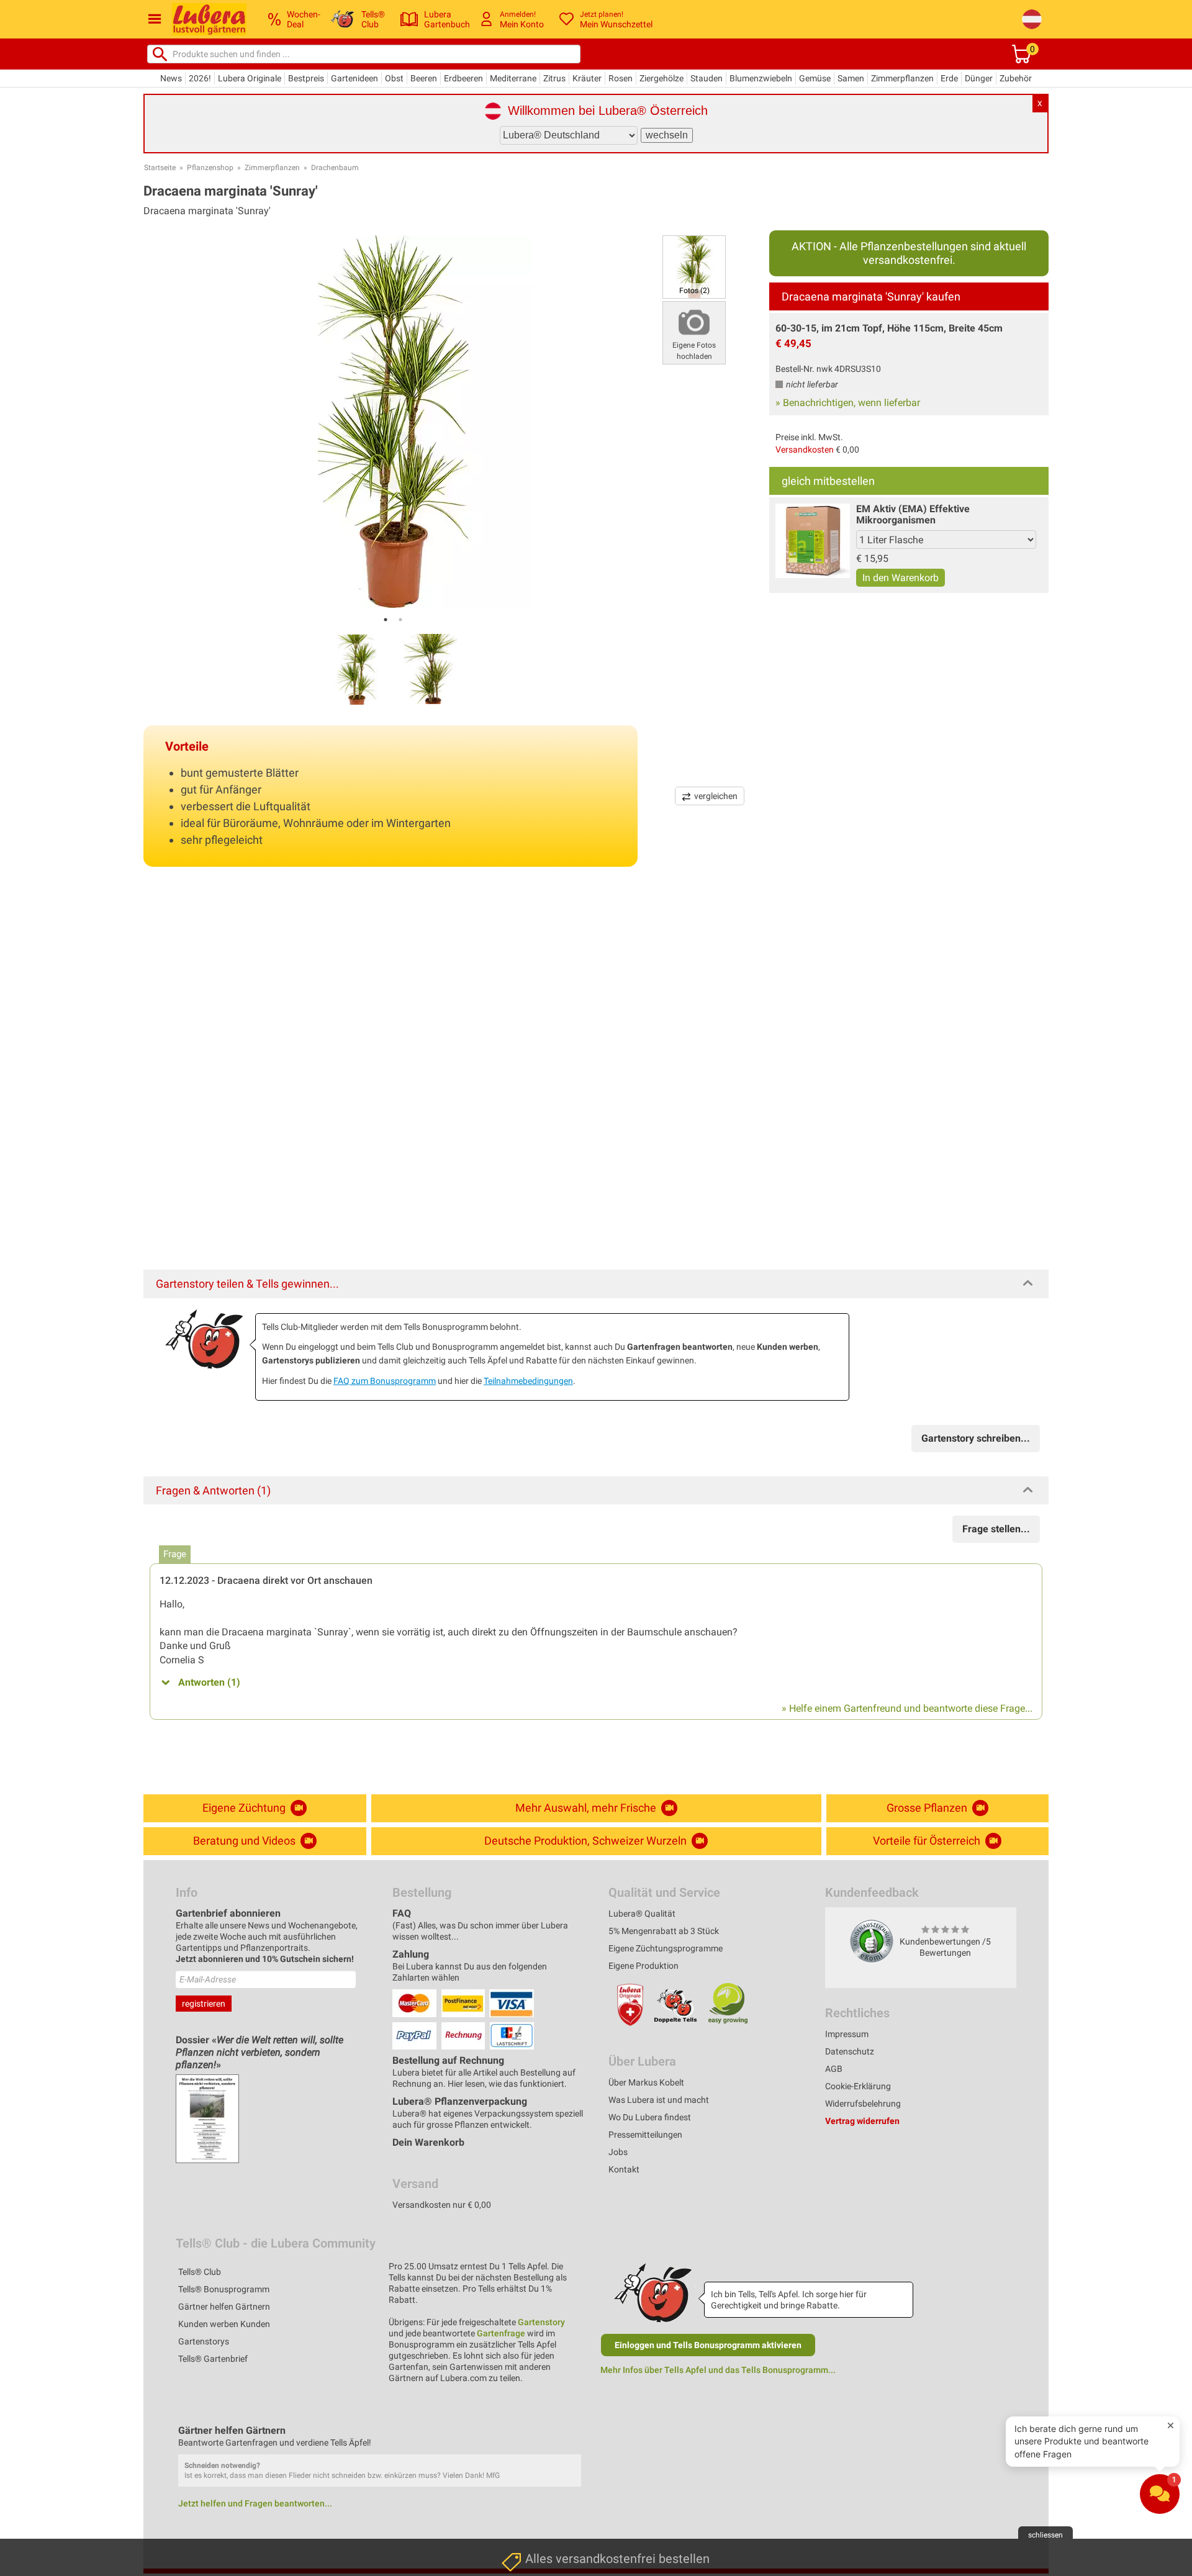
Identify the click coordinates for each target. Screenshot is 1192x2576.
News (171, 78)
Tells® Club (200, 2272)
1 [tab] (386, 620)
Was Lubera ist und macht (659, 2100)
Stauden (707, 78)
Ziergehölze (661, 78)
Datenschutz (850, 2051)
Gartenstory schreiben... (976, 1438)
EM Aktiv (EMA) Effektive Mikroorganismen (913, 514)
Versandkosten (805, 450)
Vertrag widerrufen (862, 2121)
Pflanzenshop (210, 168)
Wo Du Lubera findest (650, 2117)
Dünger (979, 78)
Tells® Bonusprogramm (224, 2289)
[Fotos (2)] (694, 266)
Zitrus (554, 78)
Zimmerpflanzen (902, 78)
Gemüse (815, 78)
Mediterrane (513, 78)
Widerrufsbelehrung (863, 2104)
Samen (851, 78)
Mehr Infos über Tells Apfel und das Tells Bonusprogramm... (718, 2370)
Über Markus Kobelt (646, 2082)
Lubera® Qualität (642, 1914)
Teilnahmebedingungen (528, 1381)
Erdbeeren (463, 78)
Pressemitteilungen (645, 2135)
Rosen (621, 78)
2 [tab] (400, 620)
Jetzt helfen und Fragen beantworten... (255, 2503)
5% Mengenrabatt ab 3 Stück (664, 1931)
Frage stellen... (996, 1529)
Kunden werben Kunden (224, 2324)
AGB (834, 2069)
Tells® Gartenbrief (213, 2359)
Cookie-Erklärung (858, 2086)
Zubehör (1016, 78)
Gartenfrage (501, 2333)
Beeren (424, 78)
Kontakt (624, 2169)
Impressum (847, 2034)
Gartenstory (541, 2322)
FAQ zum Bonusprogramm (385, 1381)
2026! (200, 78)
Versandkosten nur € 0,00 (442, 2205)
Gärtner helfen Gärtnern (224, 2307)
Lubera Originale (250, 78)
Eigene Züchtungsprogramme (666, 1948)
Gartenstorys (204, 2341)
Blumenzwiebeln (761, 78)
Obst (394, 78)
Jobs (618, 2152)
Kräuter (587, 78)
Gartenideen (354, 78)
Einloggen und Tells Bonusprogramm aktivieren (708, 2345)
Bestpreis (306, 78)
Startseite (160, 168)
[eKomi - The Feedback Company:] (872, 1941)
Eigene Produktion (643, 1966)
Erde (949, 78)
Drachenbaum (335, 168)
